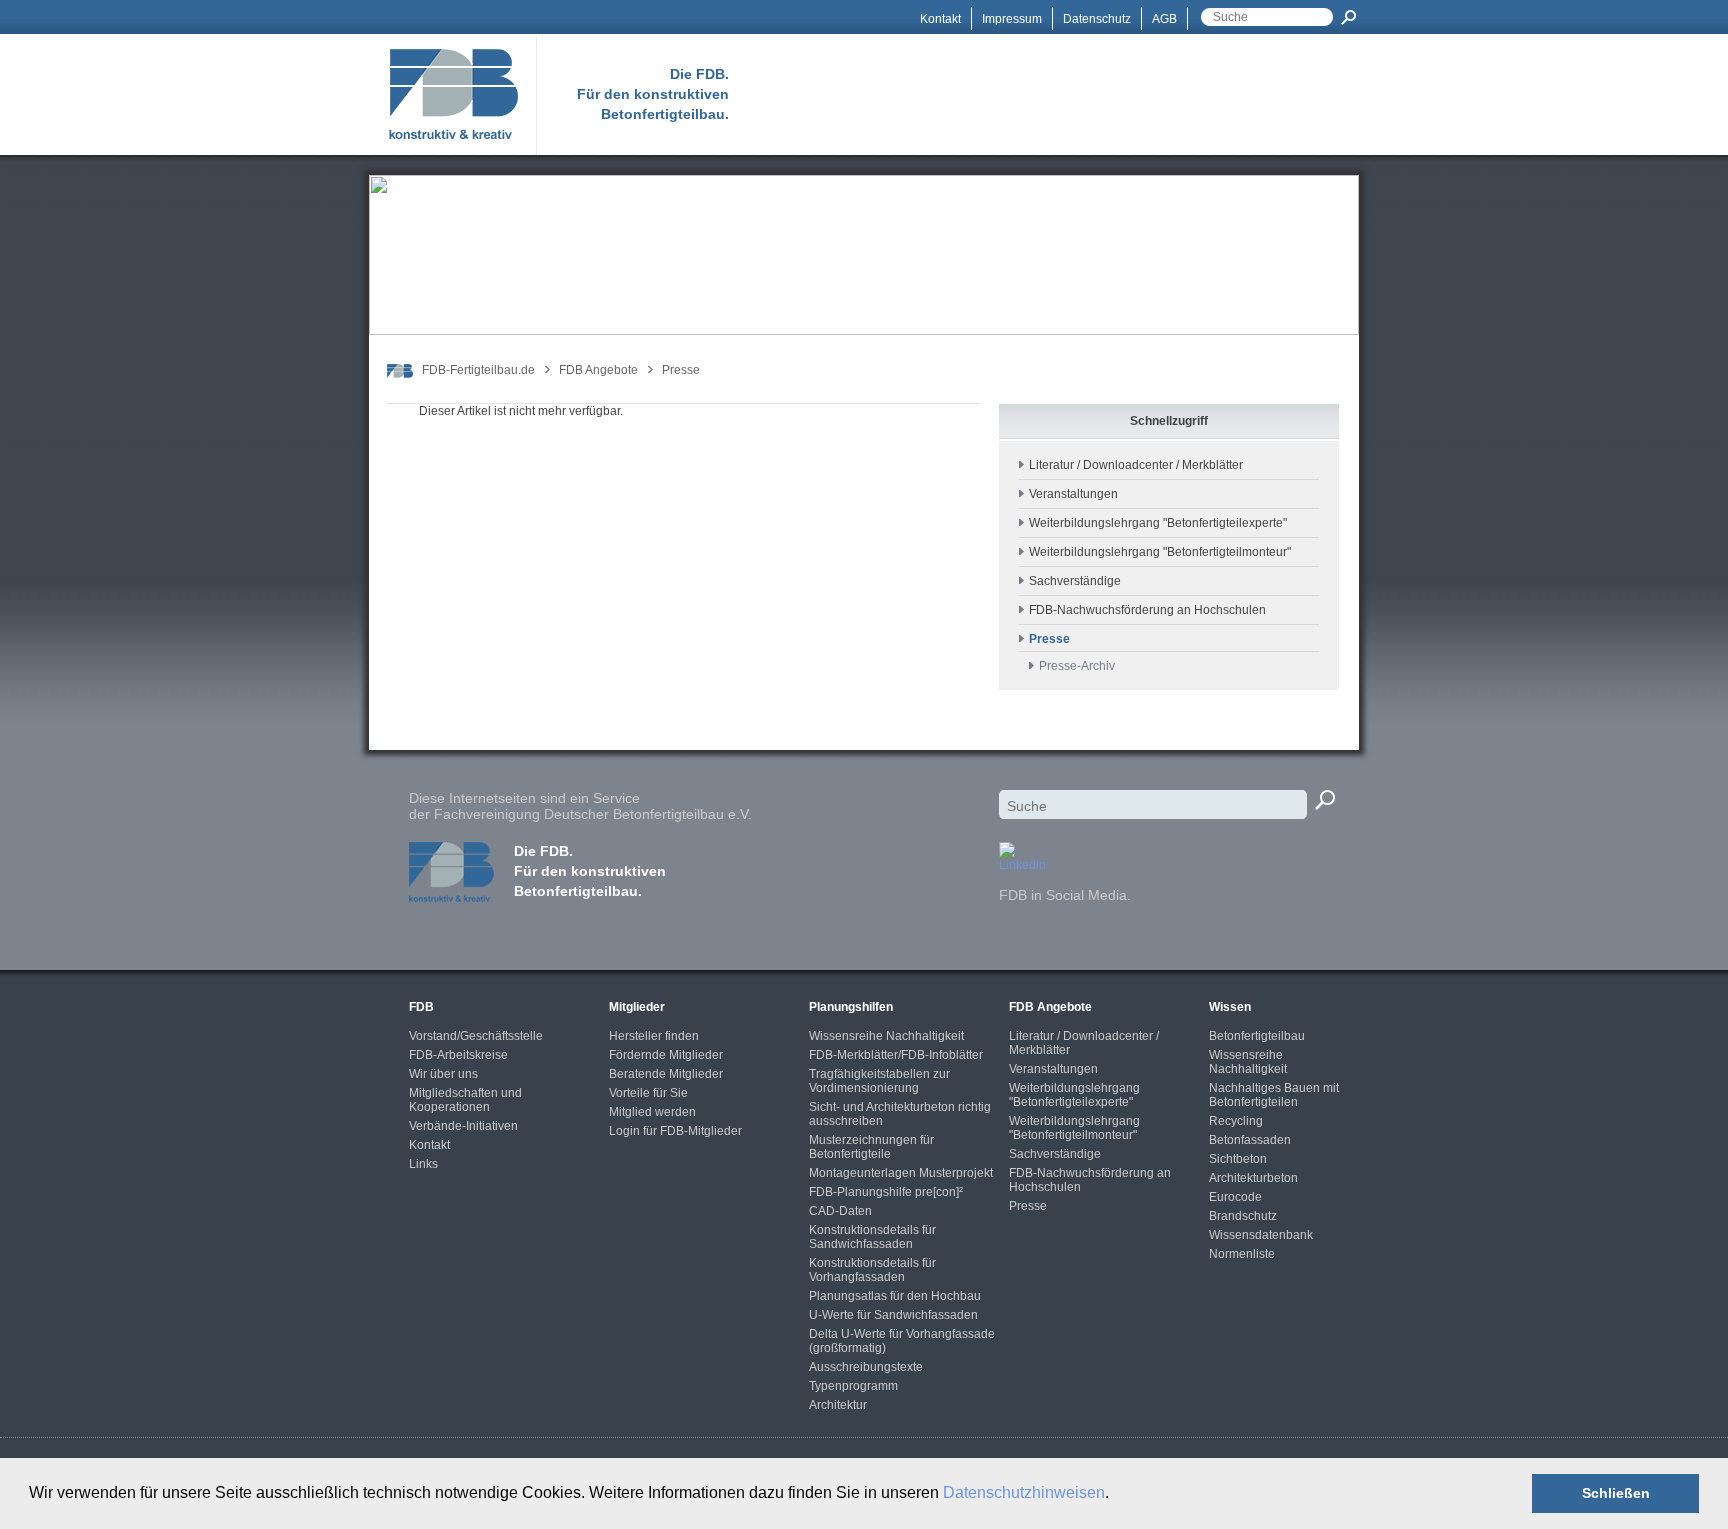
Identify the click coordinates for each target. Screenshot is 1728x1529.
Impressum (1012, 19)
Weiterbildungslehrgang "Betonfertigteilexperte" (1158, 523)
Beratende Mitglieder (666, 1074)
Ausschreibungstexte (866, 1367)
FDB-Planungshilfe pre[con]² (886, 1192)
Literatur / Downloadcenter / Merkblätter (1136, 465)
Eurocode (1235, 1197)
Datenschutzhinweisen (1024, 1492)
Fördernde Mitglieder (666, 1055)
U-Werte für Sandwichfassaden (893, 1315)
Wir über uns (443, 1074)
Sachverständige (1075, 581)
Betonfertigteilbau (1257, 1036)
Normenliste (1242, 1254)
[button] (1116, 1495)
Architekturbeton (1253, 1178)
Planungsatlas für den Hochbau (895, 1296)
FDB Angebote (598, 370)
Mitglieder (637, 1007)
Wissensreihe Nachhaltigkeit (886, 1036)
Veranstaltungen (1073, 494)
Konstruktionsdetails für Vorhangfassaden (872, 1270)
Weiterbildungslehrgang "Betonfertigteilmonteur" (1160, 552)
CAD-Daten (840, 1211)
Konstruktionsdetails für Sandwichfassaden (872, 1237)
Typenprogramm (853, 1386)
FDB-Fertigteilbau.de (478, 370)
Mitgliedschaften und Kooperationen (465, 1100)
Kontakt (940, 19)
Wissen (1230, 1007)
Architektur (838, 1405)
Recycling (1236, 1121)
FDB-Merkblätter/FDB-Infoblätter (896, 1055)
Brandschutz (1243, 1216)
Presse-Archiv (1077, 666)
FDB (421, 1007)
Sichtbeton (1238, 1159)
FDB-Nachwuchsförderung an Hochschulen (1147, 610)
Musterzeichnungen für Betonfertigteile (871, 1147)
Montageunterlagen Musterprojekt (901, 1173)
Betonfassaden (1250, 1140)
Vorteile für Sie (648, 1093)
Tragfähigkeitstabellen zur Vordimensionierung (879, 1081)
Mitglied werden (652, 1112)
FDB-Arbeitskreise (458, 1055)
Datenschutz (1097, 19)
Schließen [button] (1616, 1493)
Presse (681, 370)
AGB (1164, 19)
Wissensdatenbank (1261, 1235)
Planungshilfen (851, 1007)
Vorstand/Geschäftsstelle (476, 1036)
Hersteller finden (654, 1036)
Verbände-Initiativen (463, 1126)
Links (423, 1164)
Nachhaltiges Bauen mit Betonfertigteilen (1274, 1095)
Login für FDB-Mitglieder (675, 1131)
